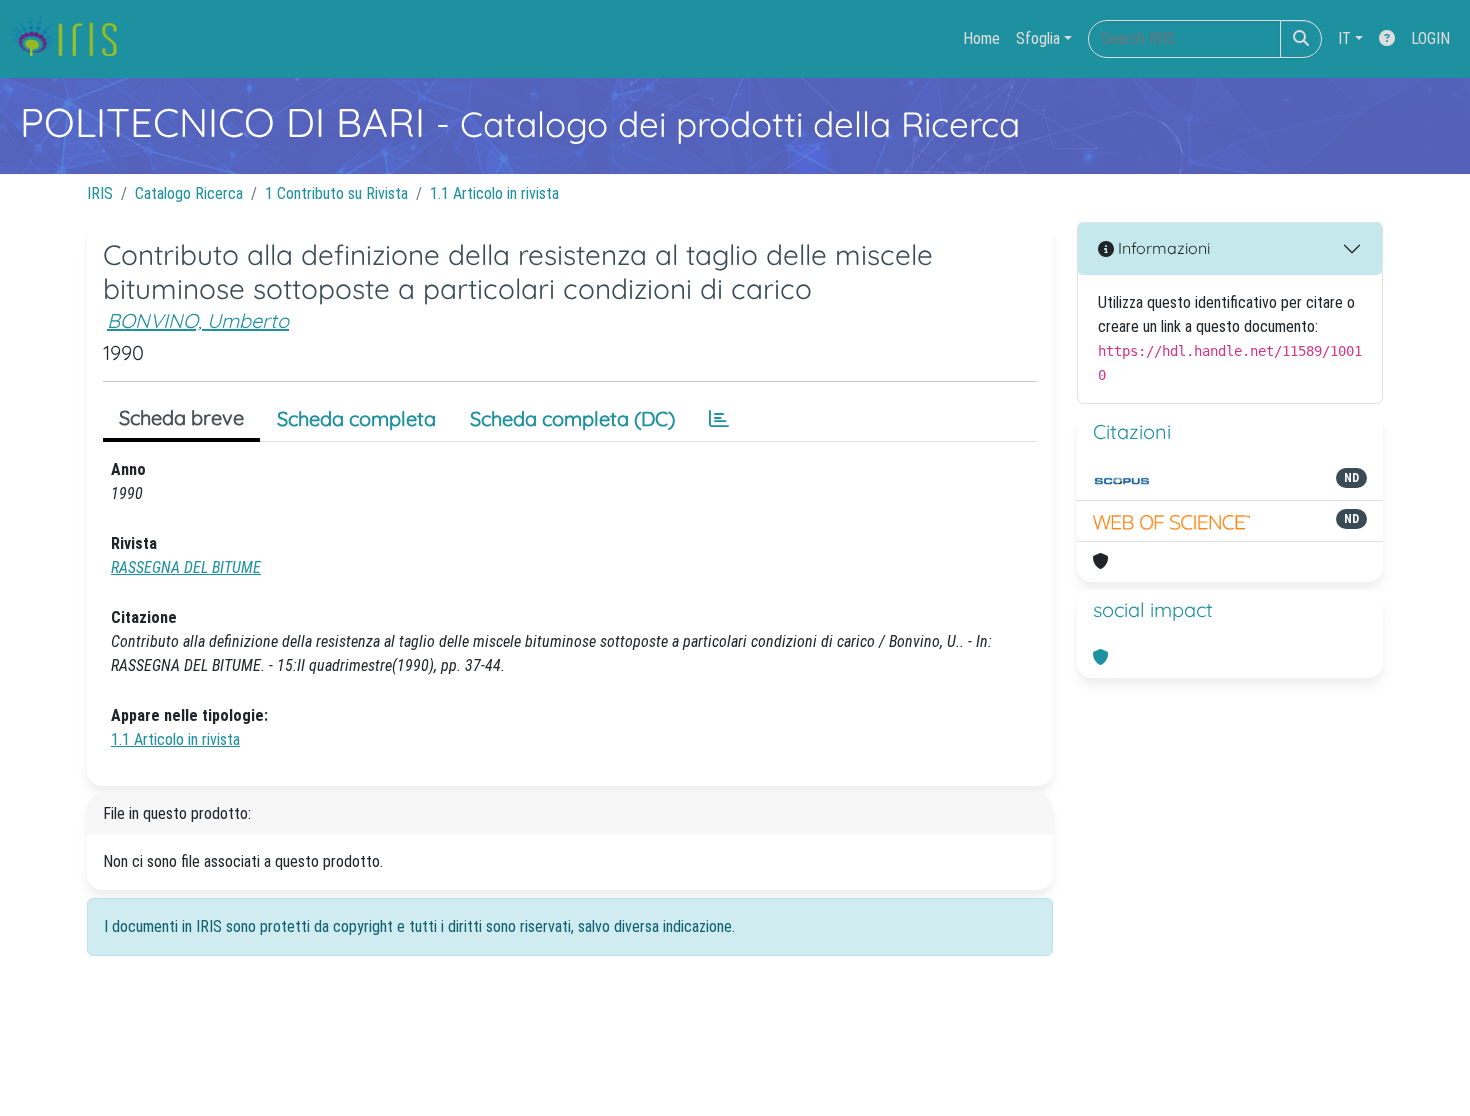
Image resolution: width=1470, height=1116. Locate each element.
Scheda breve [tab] (181, 417)
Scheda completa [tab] (356, 418)
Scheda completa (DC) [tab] (572, 418)
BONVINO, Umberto (198, 320)
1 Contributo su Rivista (336, 193)
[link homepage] (72, 39)
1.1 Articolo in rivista (494, 193)
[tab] (719, 419)
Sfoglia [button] (1038, 38)
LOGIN (1430, 38)
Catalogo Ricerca (189, 193)
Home (981, 38)
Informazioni (1162, 248)
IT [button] (1344, 38)
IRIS (100, 193)
